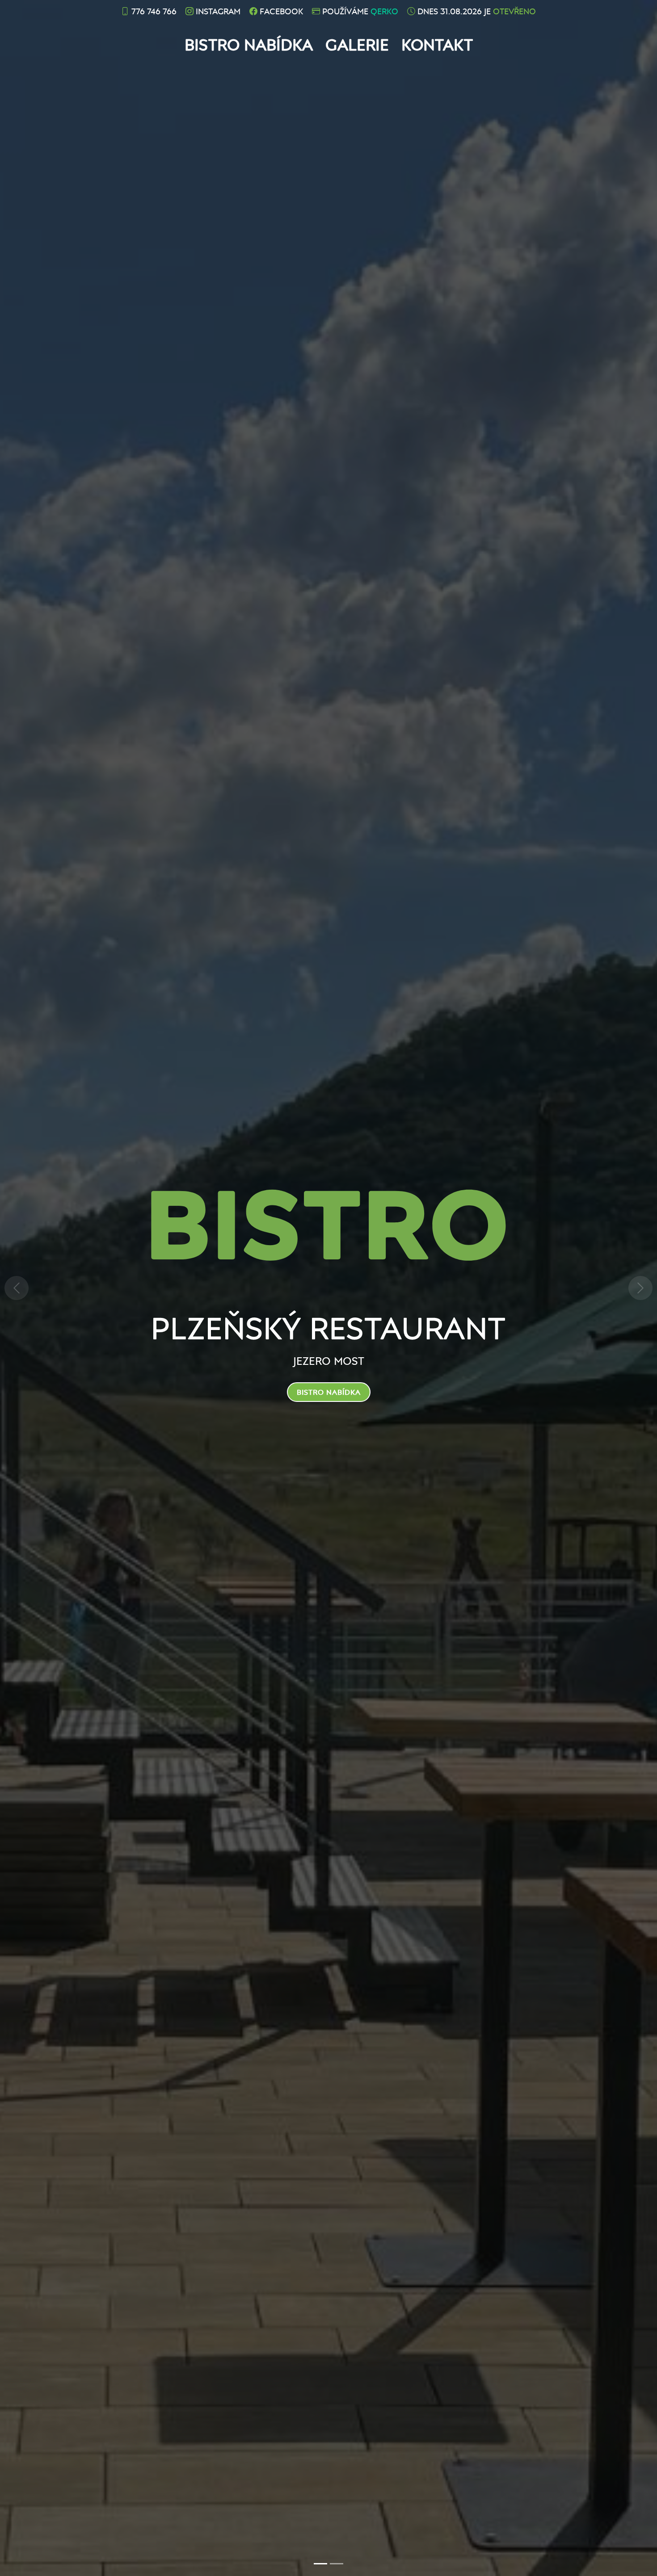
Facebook (281, 11)
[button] (17, 1288)
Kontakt (437, 44)
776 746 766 (154, 11)
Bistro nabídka (249, 44)
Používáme (360, 11)
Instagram (218, 11)
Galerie (357, 44)
